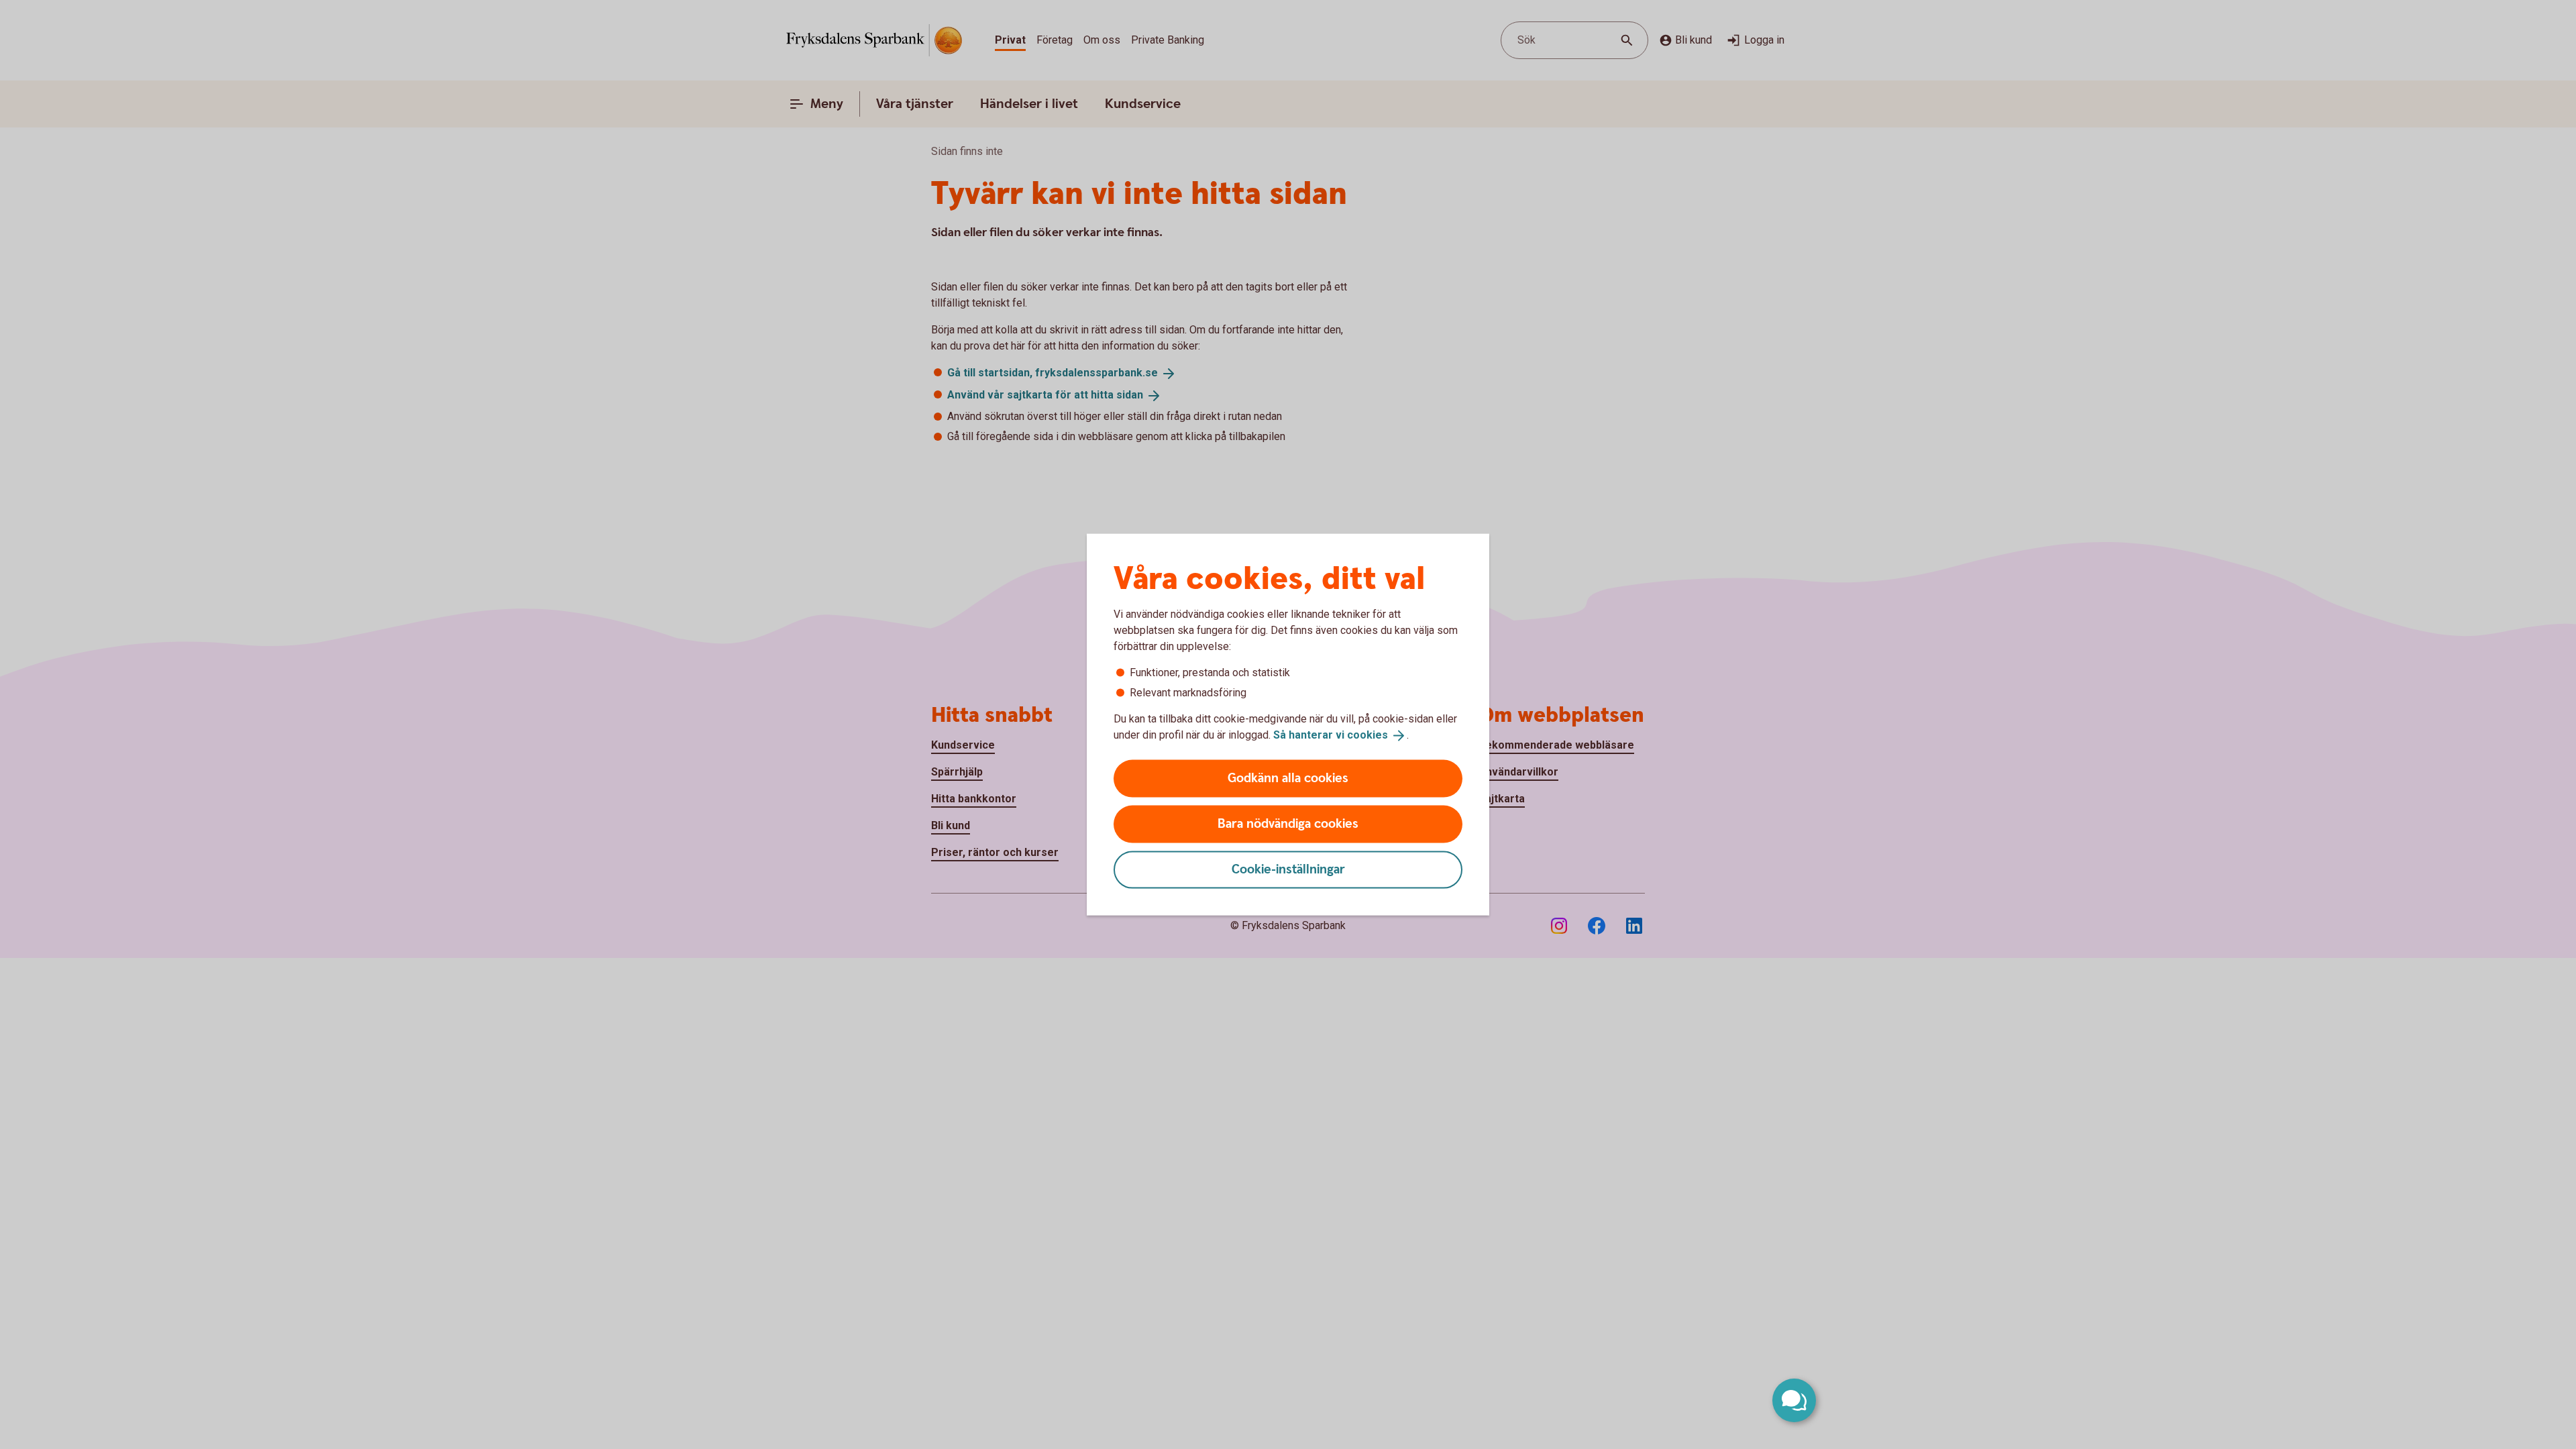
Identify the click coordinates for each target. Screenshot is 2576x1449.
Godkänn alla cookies (1288, 778)
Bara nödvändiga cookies (1288, 823)
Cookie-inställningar (1288, 869)
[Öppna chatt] (1794, 1400)
